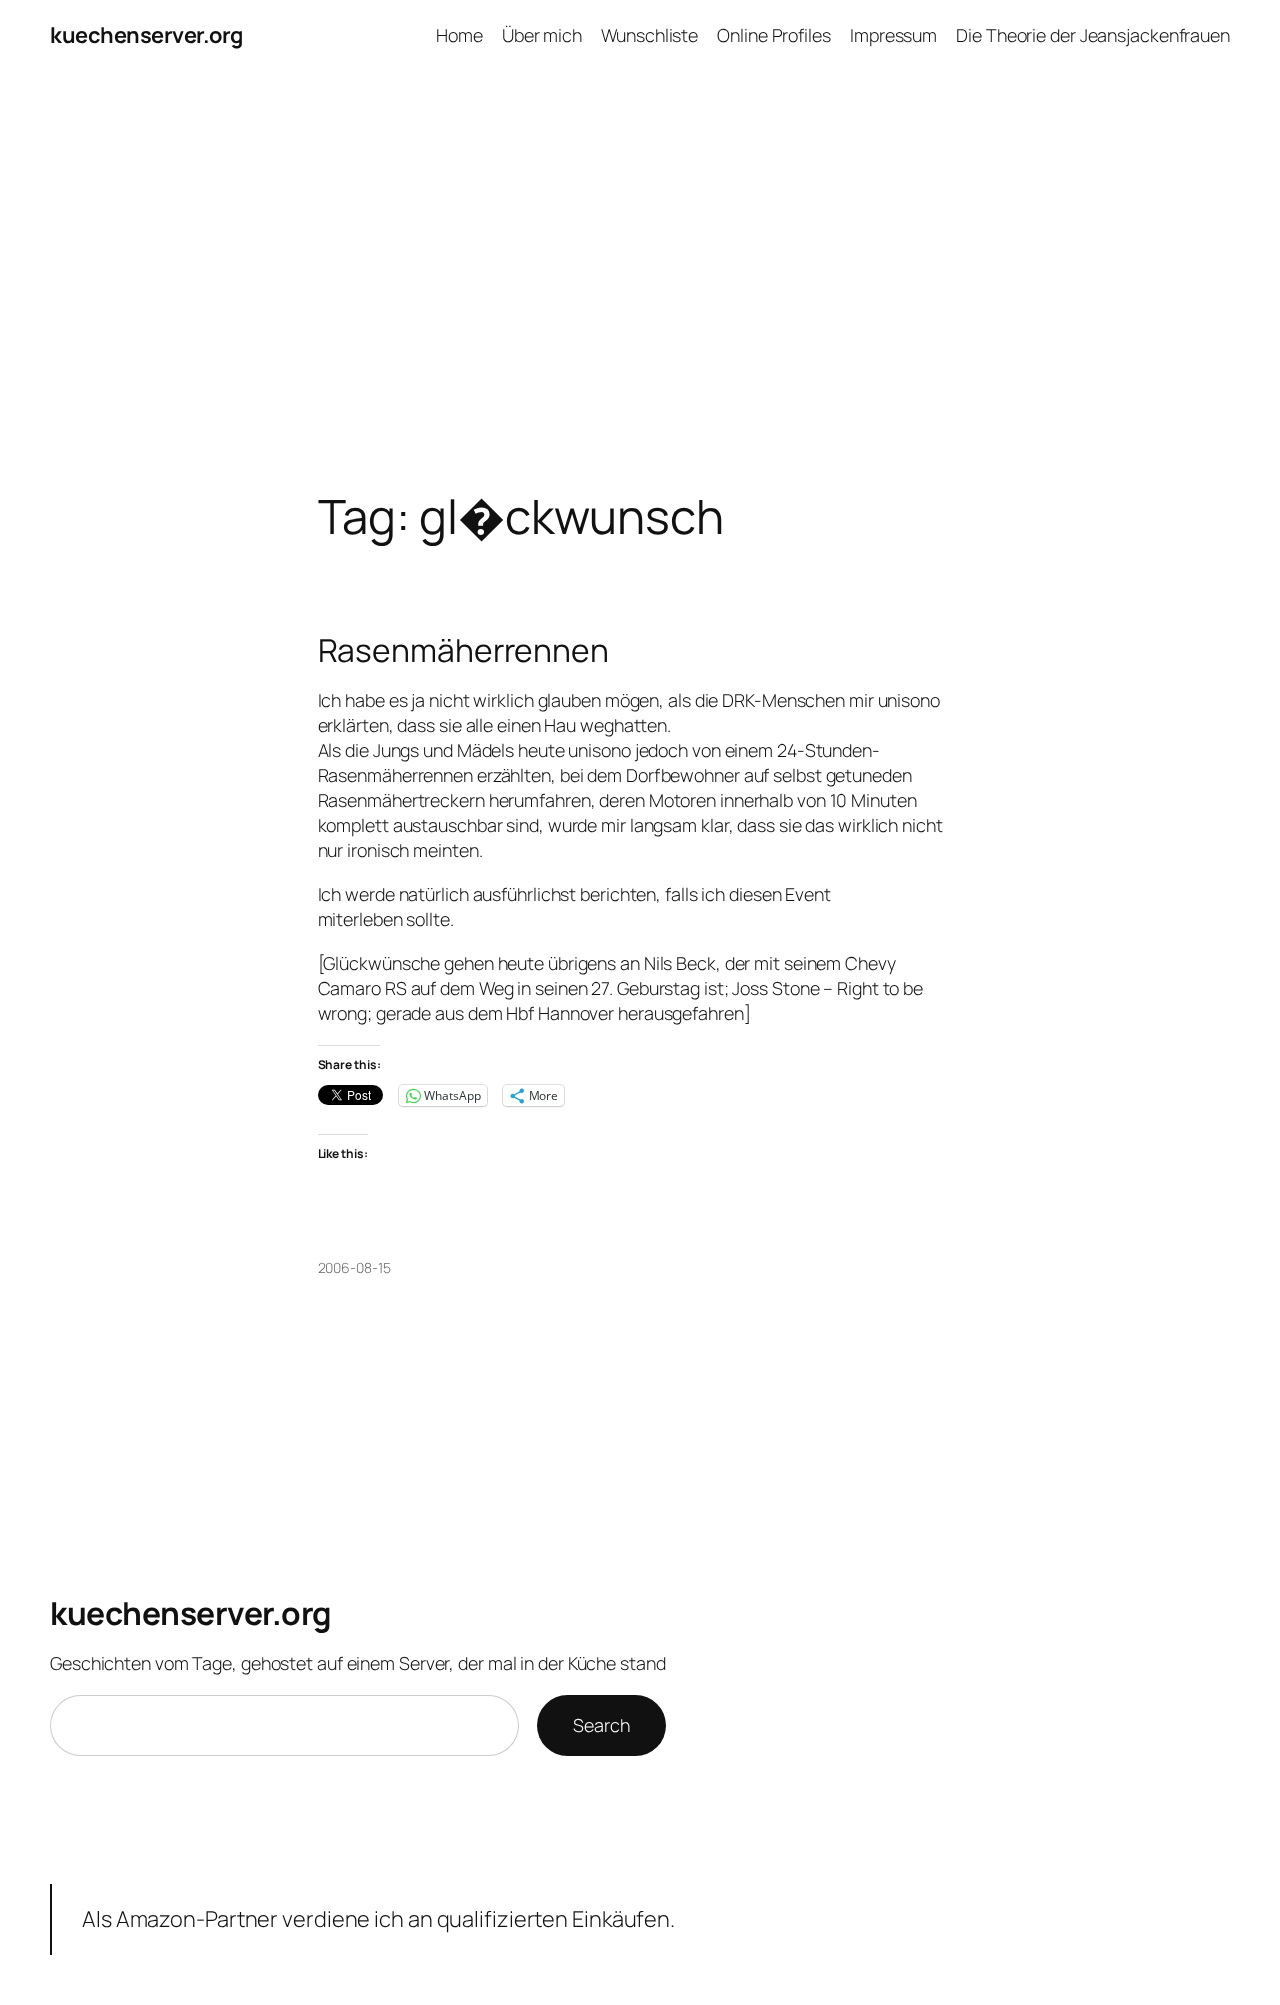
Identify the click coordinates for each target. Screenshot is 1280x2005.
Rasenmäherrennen (463, 651)
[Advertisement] (640, 280)
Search (601, 1725)
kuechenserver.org (146, 35)
